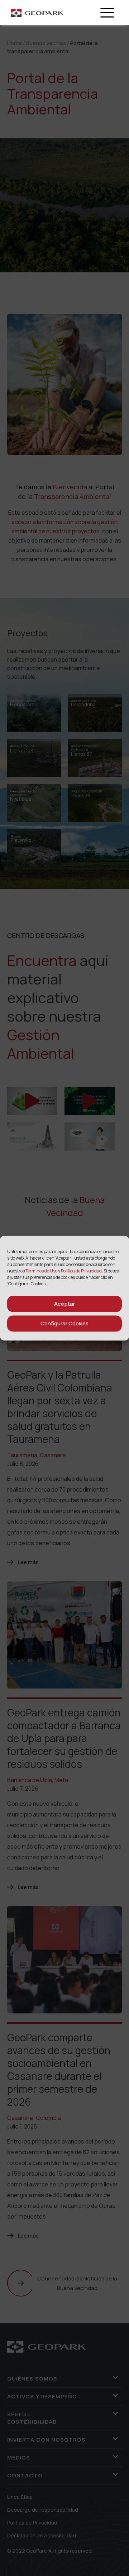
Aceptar (64, 1304)
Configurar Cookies (64, 1323)
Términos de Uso (42, 1270)
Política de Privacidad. (82, 1270)
